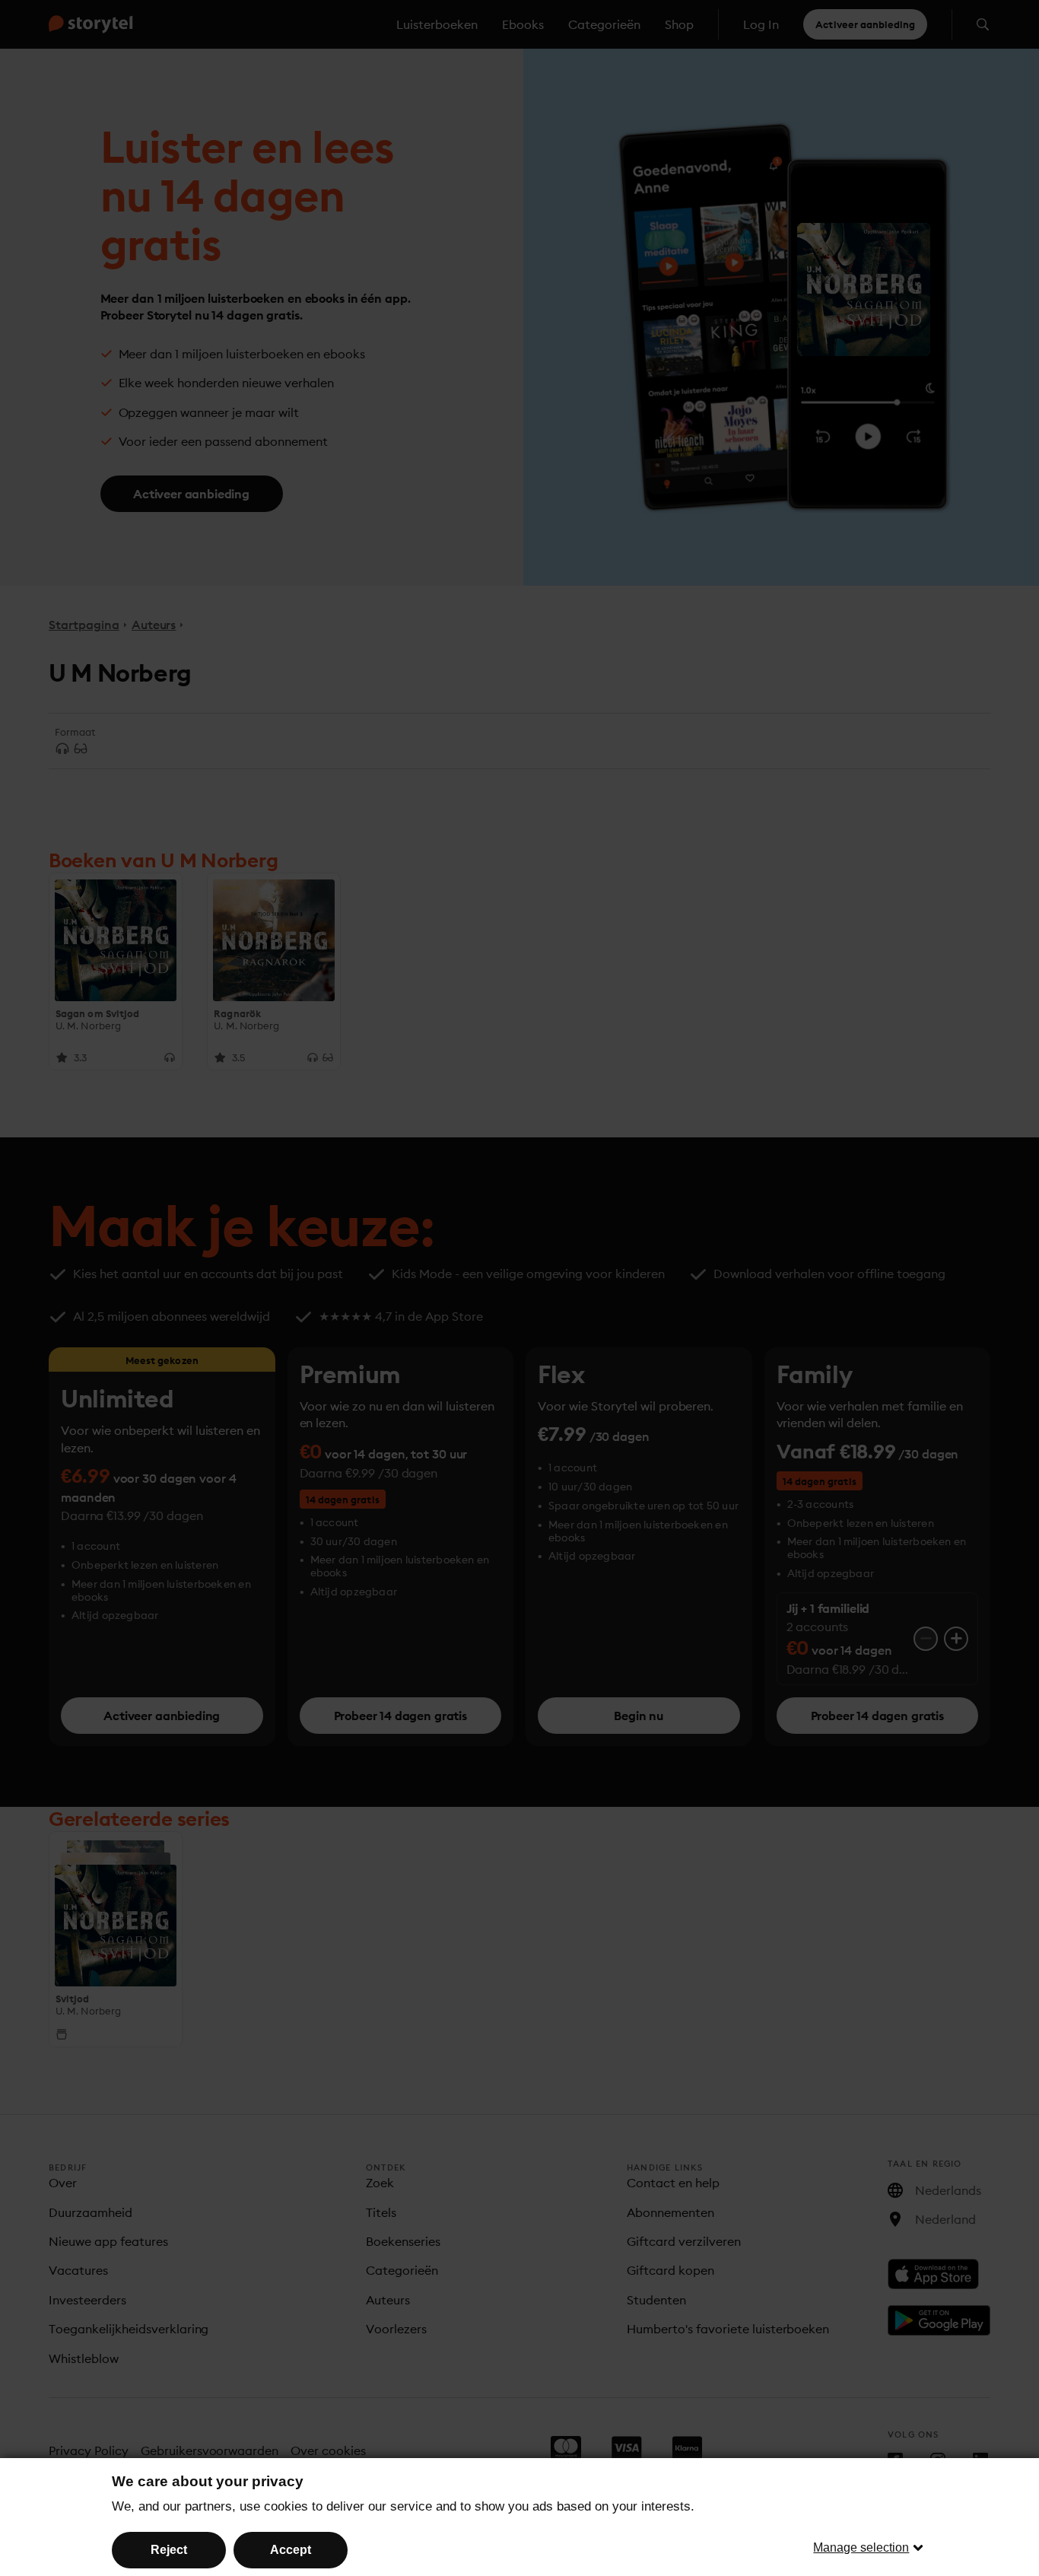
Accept (291, 2550)
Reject (169, 2550)
